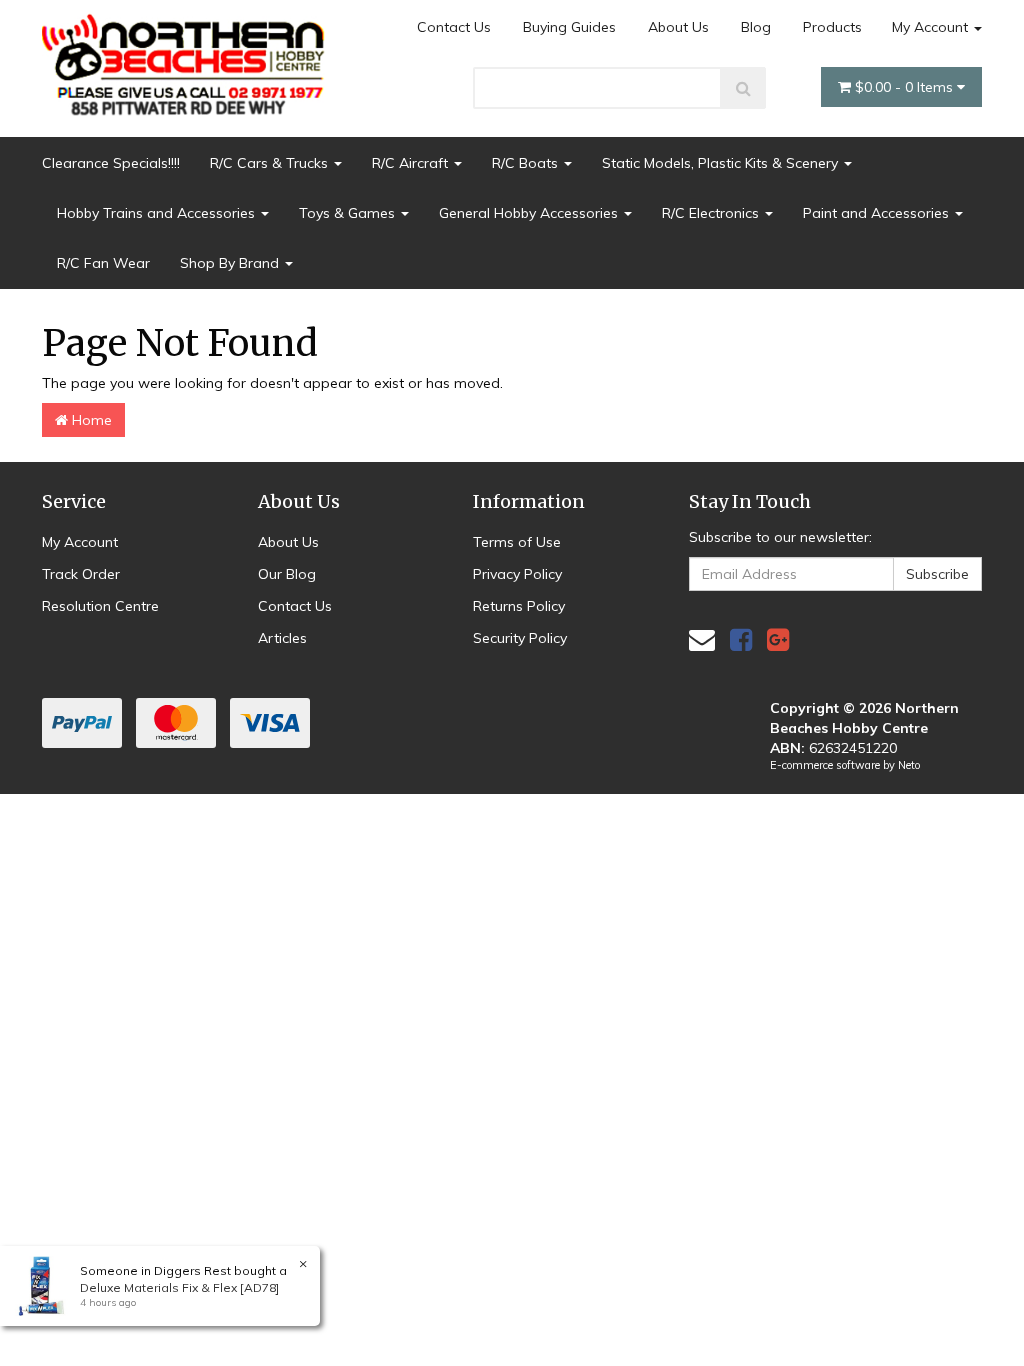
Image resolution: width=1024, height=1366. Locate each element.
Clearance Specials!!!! (111, 163)
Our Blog (287, 574)
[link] (741, 639)
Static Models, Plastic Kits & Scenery (722, 163)
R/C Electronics (712, 213)
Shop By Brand (231, 263)
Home (90, 420)
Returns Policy (519, 606)
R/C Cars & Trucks (271, 163)
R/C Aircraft (412, 163)
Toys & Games (349, 213)
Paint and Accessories (878, 213)
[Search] (743, 88)
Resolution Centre (100, 606)
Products (832, 27)
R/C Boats (527, 163)
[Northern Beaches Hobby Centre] (188, 57)
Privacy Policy (517, 574)
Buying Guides (569, 27)
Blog (756, 27)
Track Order (81, 574)
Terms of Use (517, 542)
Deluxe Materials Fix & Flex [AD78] (179, 1287)
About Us (678, 27)
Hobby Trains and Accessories (158, 213)
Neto (909, 765)
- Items (906, 87)
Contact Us (454, 27)
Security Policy (520, 638)
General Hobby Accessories (530, 213)
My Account (932, 27)
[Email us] (702, 639)
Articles (282, 638)
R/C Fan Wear (103, 263)
